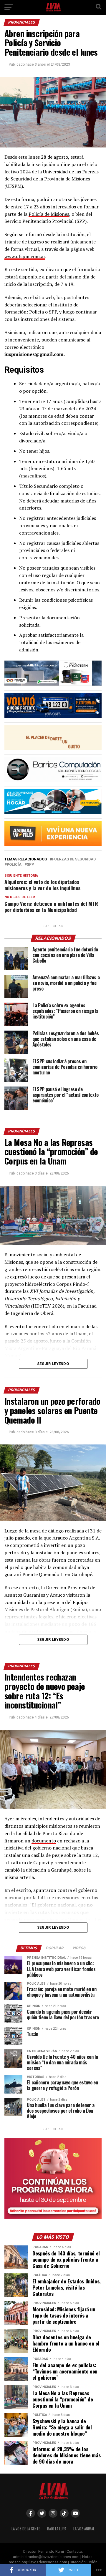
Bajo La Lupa (57, 2529)
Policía (14, 865)
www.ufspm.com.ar (25, 256)
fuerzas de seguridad (74, 859)
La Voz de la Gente (26, 2529)
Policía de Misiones (49, 214)
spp (30, 865)
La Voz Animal (84, 2529)
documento (44, 1841)
